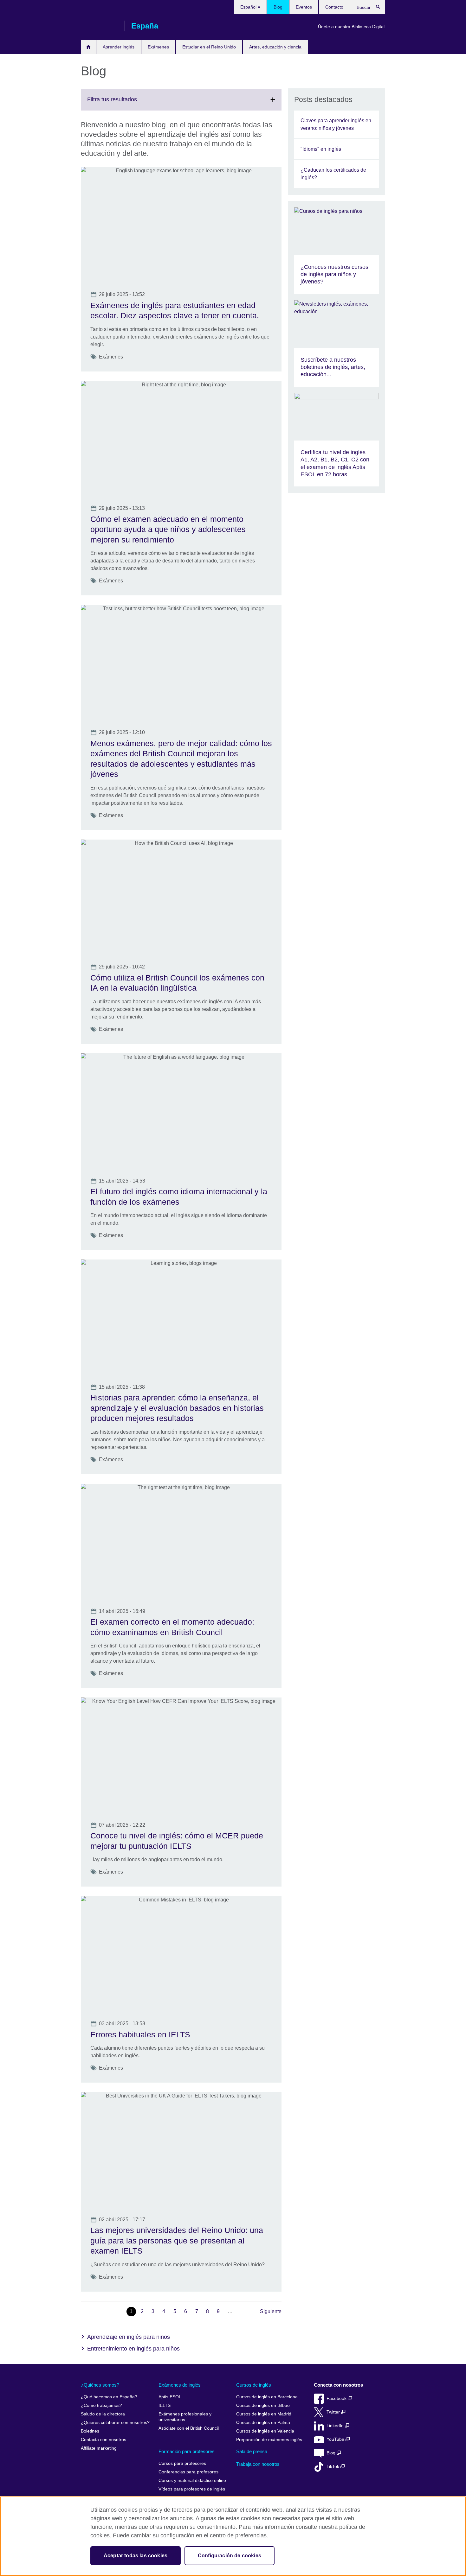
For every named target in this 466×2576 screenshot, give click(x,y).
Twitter (334, 2412)
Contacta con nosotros (104, 2440)
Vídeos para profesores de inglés (192, 2489)
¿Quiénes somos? (100, 2385)
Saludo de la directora (103, 2414)
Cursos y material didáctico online (192, 2481)
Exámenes (158, 47)
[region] (233, 2536)
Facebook (337, 2398)
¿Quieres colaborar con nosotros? (115, 2423)
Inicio (88, 47)
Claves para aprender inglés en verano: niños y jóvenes (336, 124)
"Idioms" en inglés (321, 149)
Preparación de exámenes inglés (269, 2440)
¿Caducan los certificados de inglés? (333, 174)
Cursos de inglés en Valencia (265, 2431)
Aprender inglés (119, 47)
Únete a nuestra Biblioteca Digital (351, 27)
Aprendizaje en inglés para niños (129, 2337)
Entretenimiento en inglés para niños (133, 2349)
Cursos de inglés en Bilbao (263, 2405)
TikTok (333, 2467)
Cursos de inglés (254, 2385)
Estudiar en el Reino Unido (209, 47)
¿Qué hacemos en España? (109, 2397)
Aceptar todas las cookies (136, 2556)
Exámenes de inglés (180, 2385)
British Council (100, 26)
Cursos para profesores (182, 2463)
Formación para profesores (187, 2451)
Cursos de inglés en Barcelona (267, 2397)
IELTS (165, 2405)
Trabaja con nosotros (258, 2464)
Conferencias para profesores (188, 2472)
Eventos (304, 7)
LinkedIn (336, 2426)
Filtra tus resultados (126, 103)
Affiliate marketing (99, 2448)
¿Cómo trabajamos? (101, 2405)
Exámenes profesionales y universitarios (185, 2417)
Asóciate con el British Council (189, 2428)
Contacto (334, 7)
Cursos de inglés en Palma (263, 2423)
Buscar (381, 8)
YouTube (336, 2439)
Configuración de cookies (230, 2556)
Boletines (90, 2431)
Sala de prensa (252, 2451)
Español (249, 7)
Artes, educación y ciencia (275, 47)
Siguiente (271, 2311)
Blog (278, 7)
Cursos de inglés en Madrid (264, 2414)
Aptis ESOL (170, 2397)
